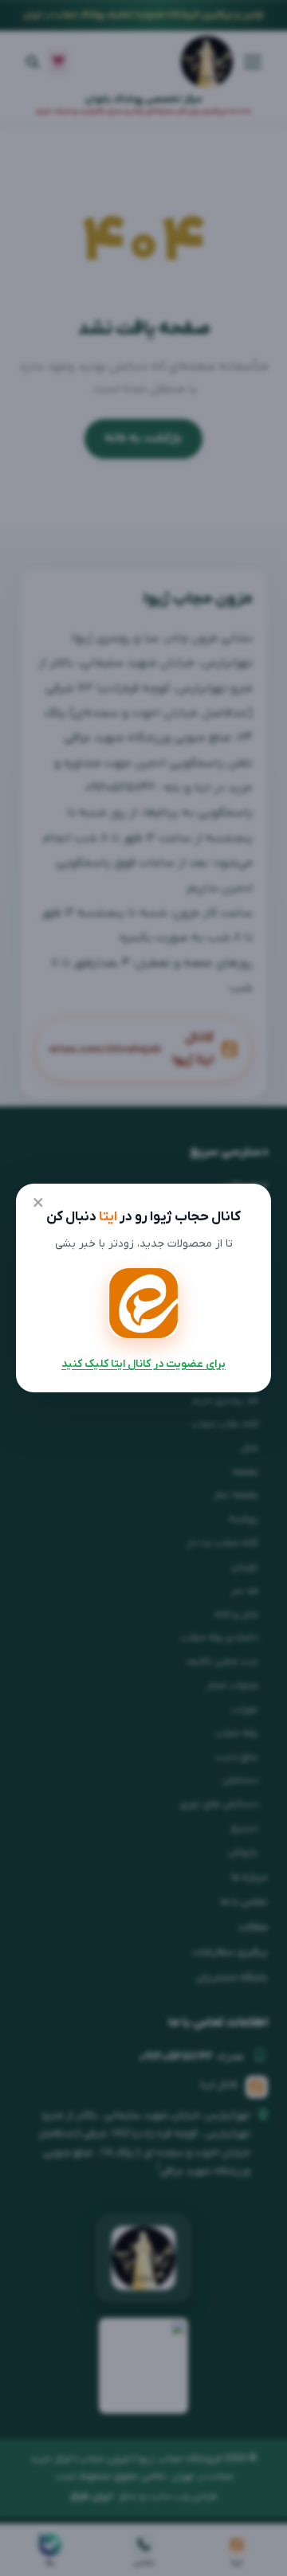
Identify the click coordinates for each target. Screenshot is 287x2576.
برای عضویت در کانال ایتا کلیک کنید (143, 1364)
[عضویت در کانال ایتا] (143, 1303)
